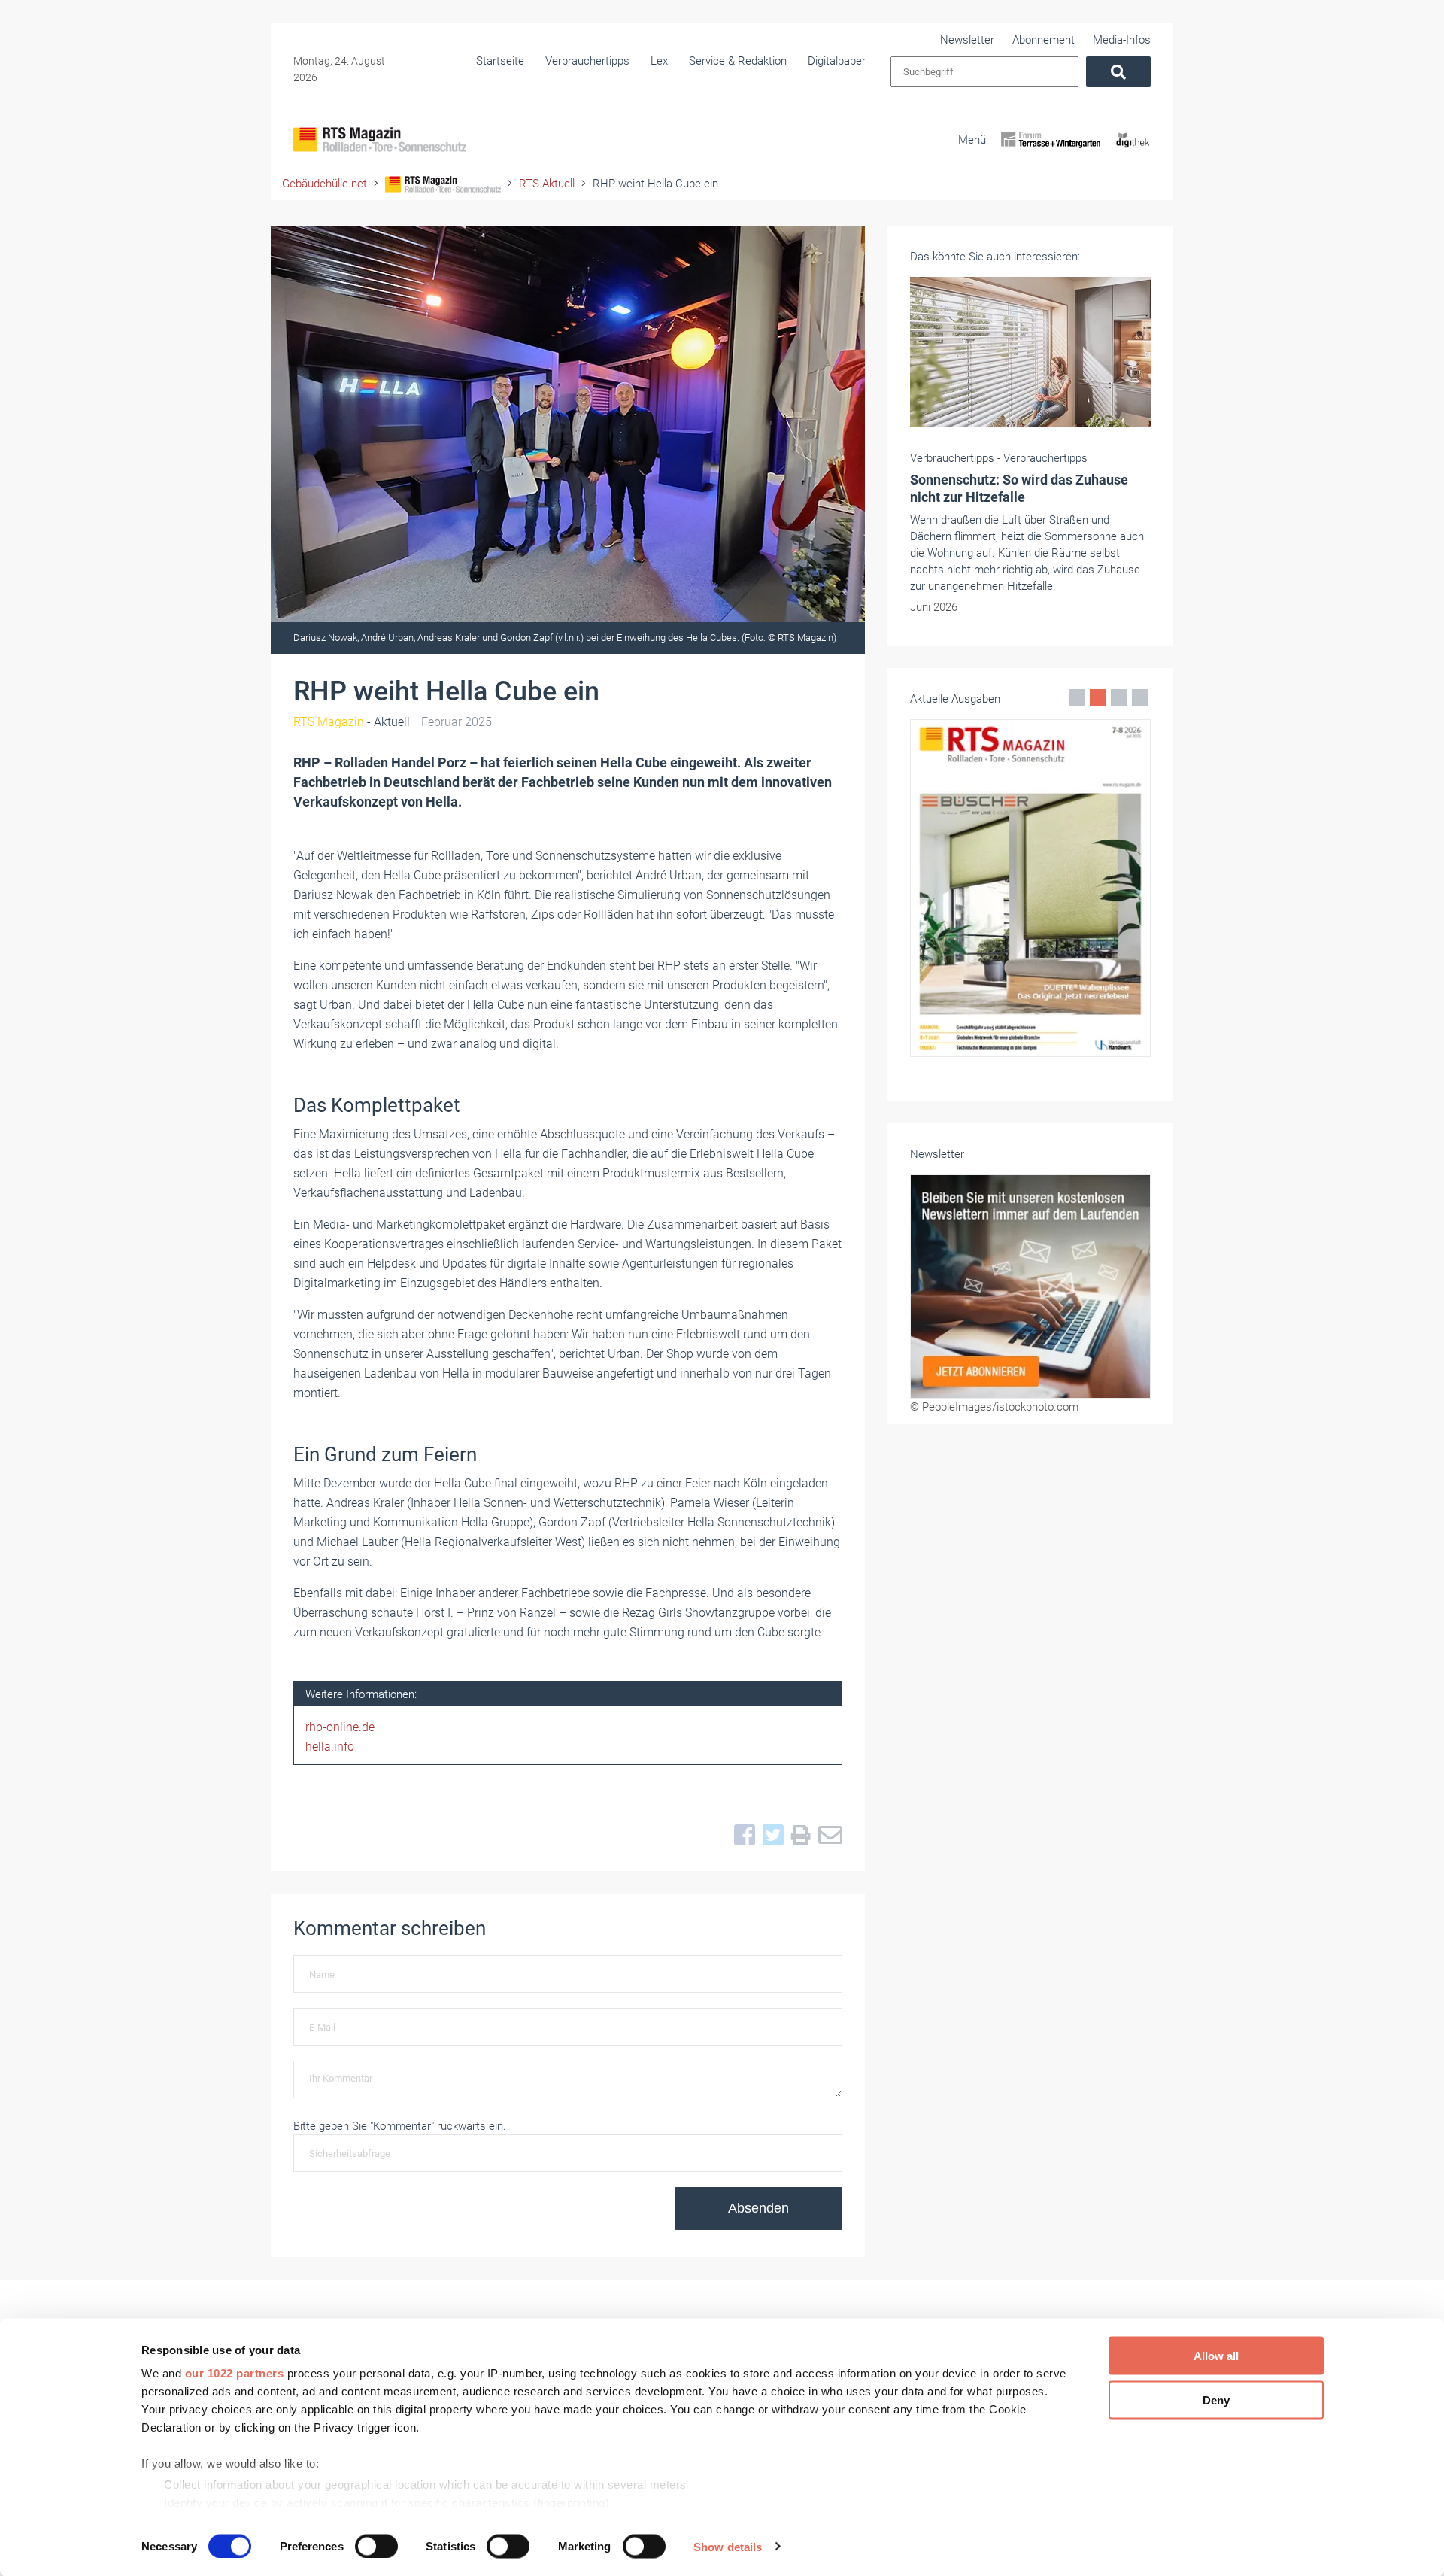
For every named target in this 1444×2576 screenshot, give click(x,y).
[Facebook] (741, 1836)
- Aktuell (352, 722)
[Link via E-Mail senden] (827, 1836)
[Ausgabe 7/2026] (1030, 888)
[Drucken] (797, 1836)
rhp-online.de (340, 1727)
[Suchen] (1118, 71)
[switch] (376, 2546)
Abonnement (1044, 40)
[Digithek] (1133, 153)
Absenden (758, 2208)
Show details (728, 2546)
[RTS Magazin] (380, 140)
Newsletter (967, 40)
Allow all (1216, 2356)
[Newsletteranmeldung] (1030, 1286)
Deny (1216, 2400)
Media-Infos (1122, 40)
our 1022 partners (235, 2373)
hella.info (330, 1747)
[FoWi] (1051, 153)
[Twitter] (769, 1836)
